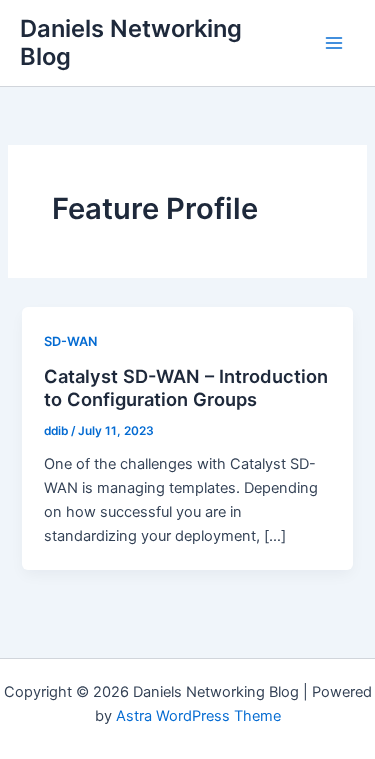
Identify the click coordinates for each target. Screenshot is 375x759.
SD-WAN (70, 341)
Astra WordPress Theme (198, 716)
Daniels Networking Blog (131, 42)
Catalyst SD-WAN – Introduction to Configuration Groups (186, 388)
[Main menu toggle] (334, 43)
